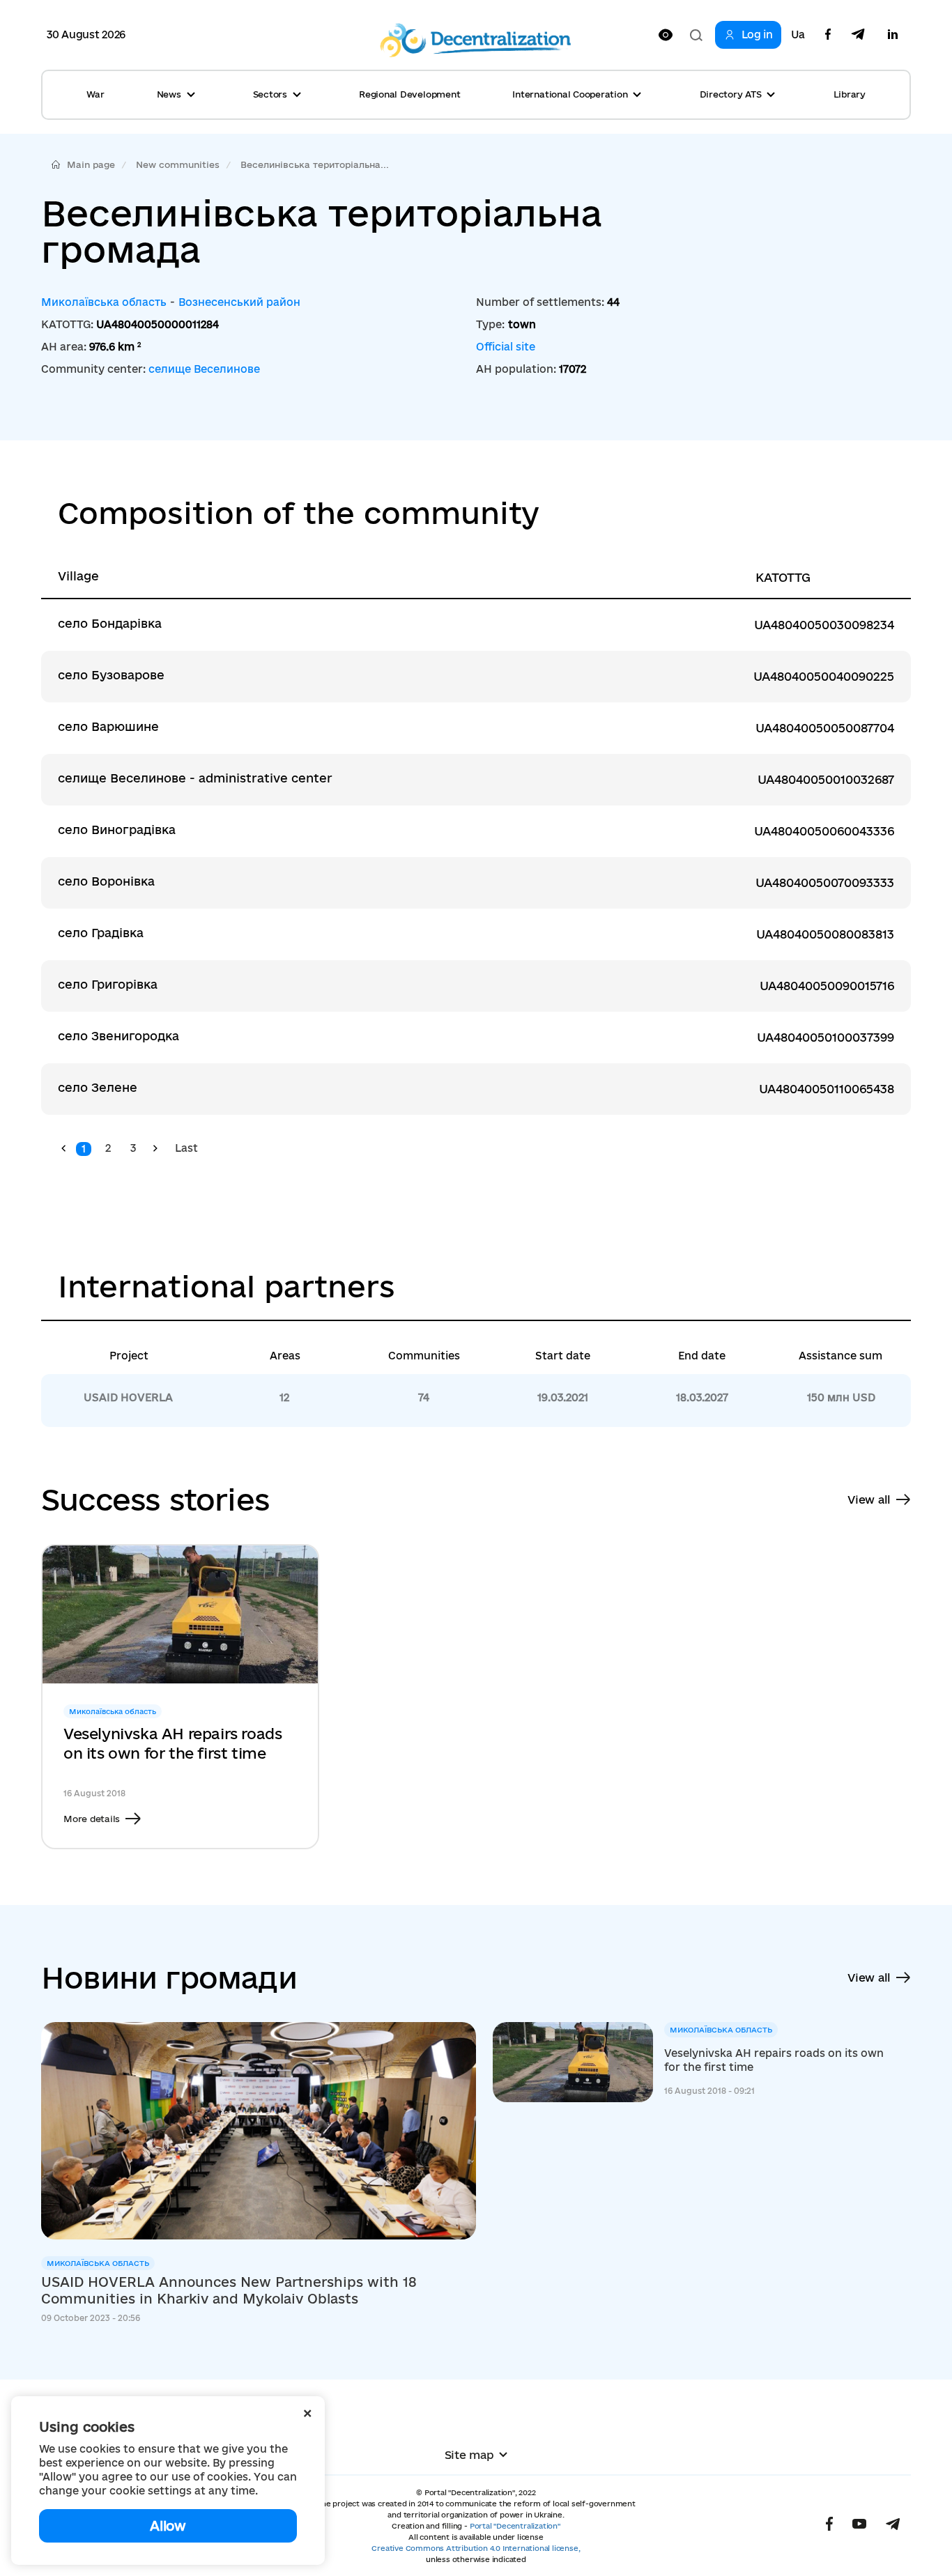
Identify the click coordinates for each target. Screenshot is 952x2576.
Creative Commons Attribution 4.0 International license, (476, 2548)
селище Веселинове (204, 369)
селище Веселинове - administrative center (195, 778)
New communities (178, 164)
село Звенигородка (118, 1036)
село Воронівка (106, 881)
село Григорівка (108, 984)
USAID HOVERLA (128, 1397)
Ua (798, 35)
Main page (91, 164)
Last (186, 1148)
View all (869, 1499)
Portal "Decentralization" (515, 2526)
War (95, 94)
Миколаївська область (104, 302)
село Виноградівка (117, 830)
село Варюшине (108, 726)
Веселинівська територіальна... (315, 164)
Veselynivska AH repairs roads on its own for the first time (172, 1743)
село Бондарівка (110, 623)
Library (850, 94)
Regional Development (409, 94)
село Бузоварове (111, 675)
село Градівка (101, 933)
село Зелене (98, 1087)
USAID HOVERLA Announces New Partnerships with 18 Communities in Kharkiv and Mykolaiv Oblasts (229, 2290)
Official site (506, 347)
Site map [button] (469, 2455)
